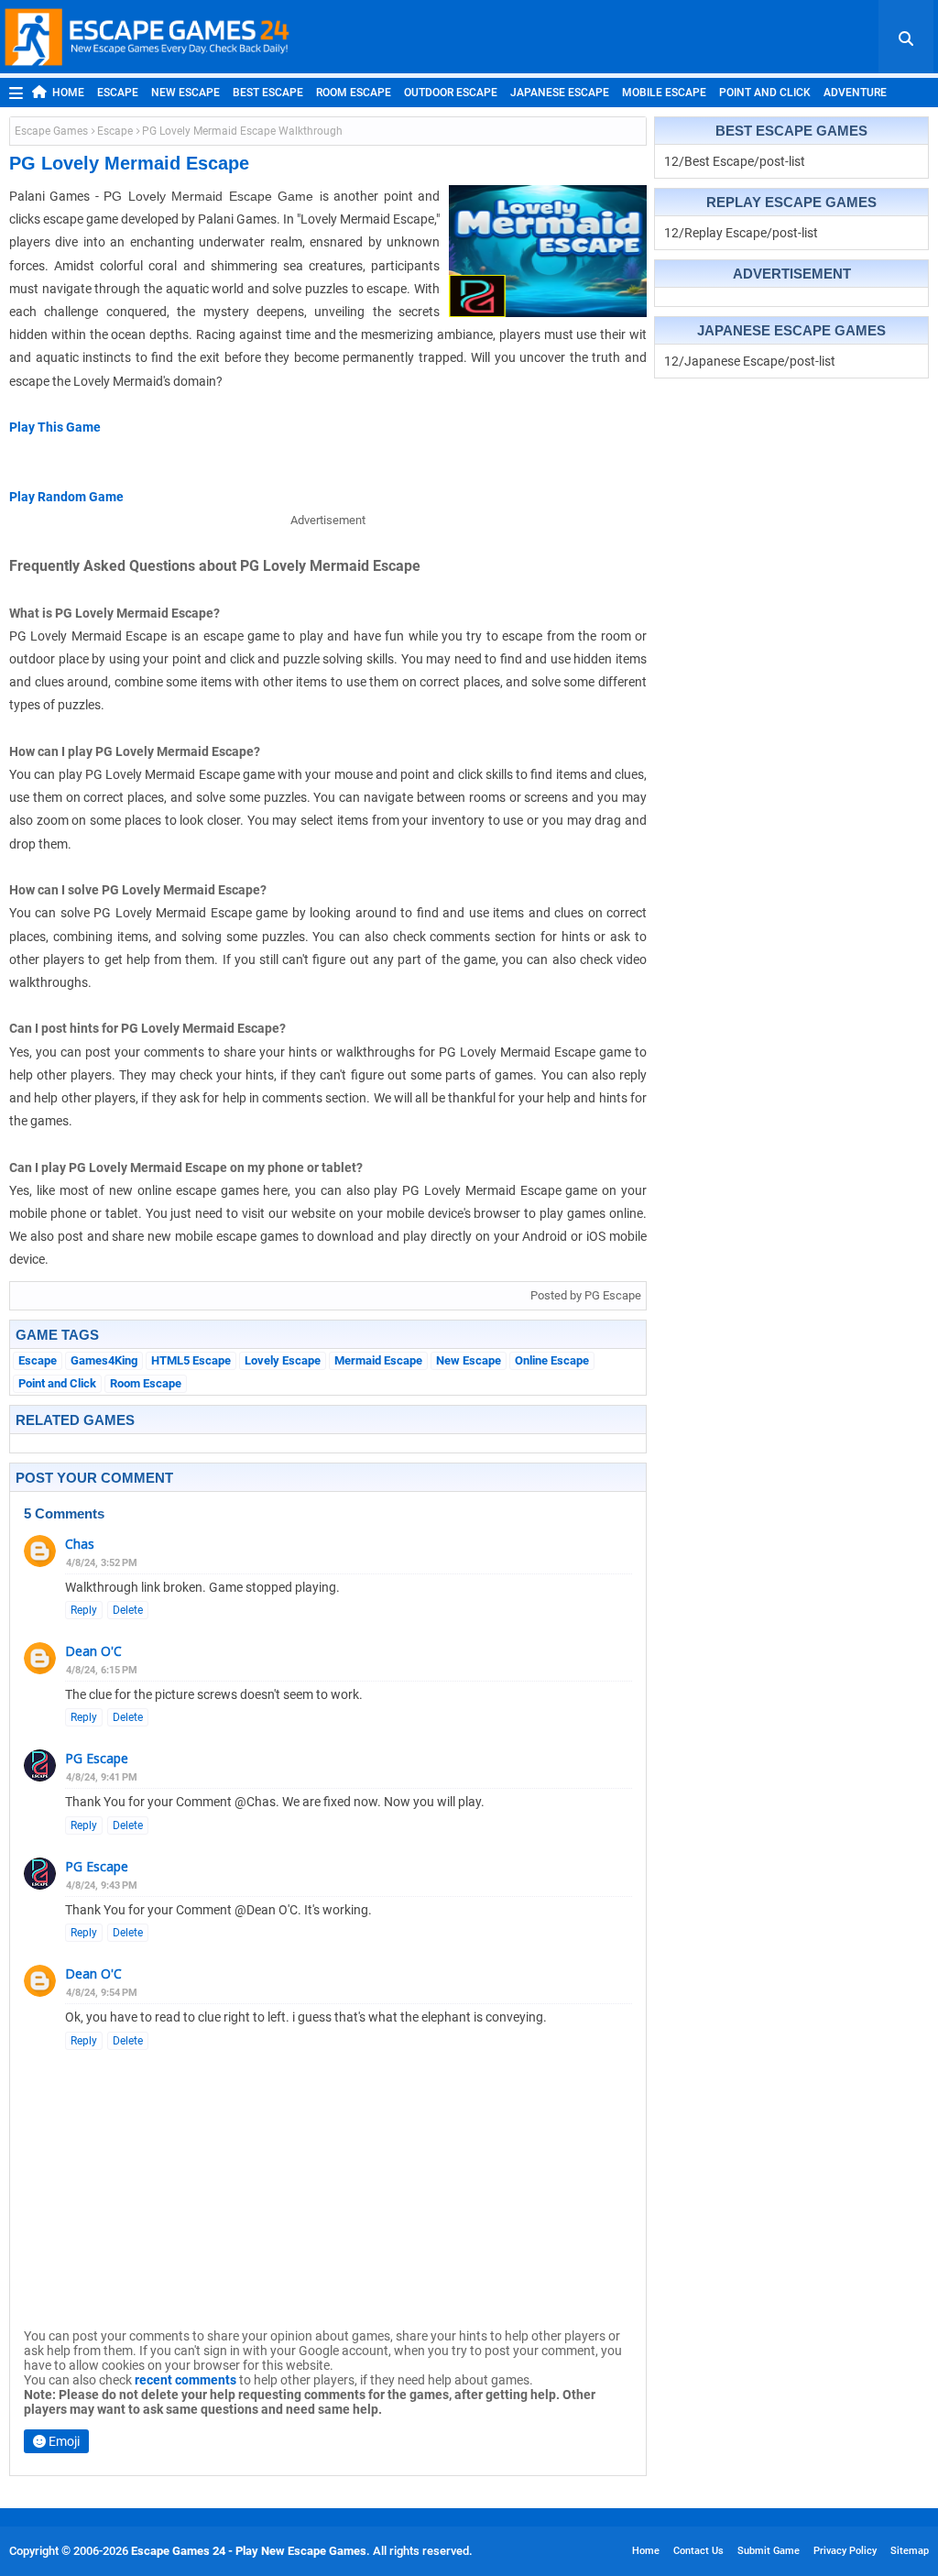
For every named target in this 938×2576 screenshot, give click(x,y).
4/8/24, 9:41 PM (102, 1777)
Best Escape (268, 93)
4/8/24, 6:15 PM (102, 1670)
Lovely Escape (283, 1360)
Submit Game (769, 2551)
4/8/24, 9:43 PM (102, 1885)
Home (68, 93)
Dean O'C (93, 1651)
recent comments (185, 2380)
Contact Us (698, 2551)
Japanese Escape (560, 93)
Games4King (104, 1360)
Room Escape (354, 93)
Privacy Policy (845, 2551)
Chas (80, 1544)
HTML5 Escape (191, 1360)
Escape (118, 93)
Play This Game (55, 427)
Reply (84, 1610)
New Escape (185, 93)
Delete (128, 1610)
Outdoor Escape (451, 93)
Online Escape (552, 1360)
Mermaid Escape (378, 1360)
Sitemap (910, 2551)
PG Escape (97, 1758)
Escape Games (51, 131)
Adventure (855, 93)
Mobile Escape (664, 93)
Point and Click (765, 93)
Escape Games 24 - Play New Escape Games (249, 2551)
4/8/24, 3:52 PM (102, 1563)
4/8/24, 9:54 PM (102, 1993)
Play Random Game (66, 497)
